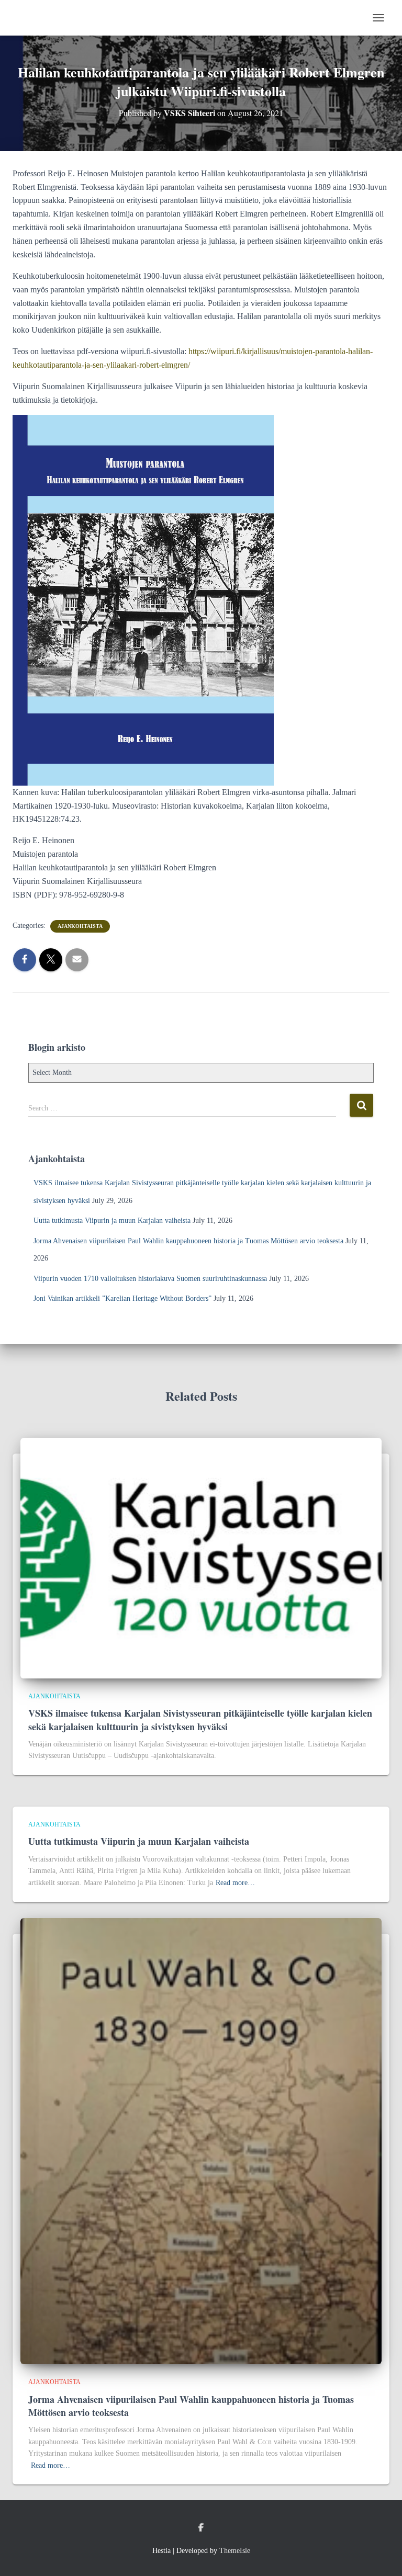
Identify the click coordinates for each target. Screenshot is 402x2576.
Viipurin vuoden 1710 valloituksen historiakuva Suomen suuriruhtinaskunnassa (150, 1279)
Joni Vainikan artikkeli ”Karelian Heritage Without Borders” (122, 1298)
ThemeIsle (235, 2551)
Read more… (235, 1883)
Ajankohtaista (80, 926)
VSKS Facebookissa (201, 2528)
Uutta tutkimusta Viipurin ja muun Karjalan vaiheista (112, 1221)
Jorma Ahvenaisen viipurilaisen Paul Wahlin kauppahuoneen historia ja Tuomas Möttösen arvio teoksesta (188, 1241)
